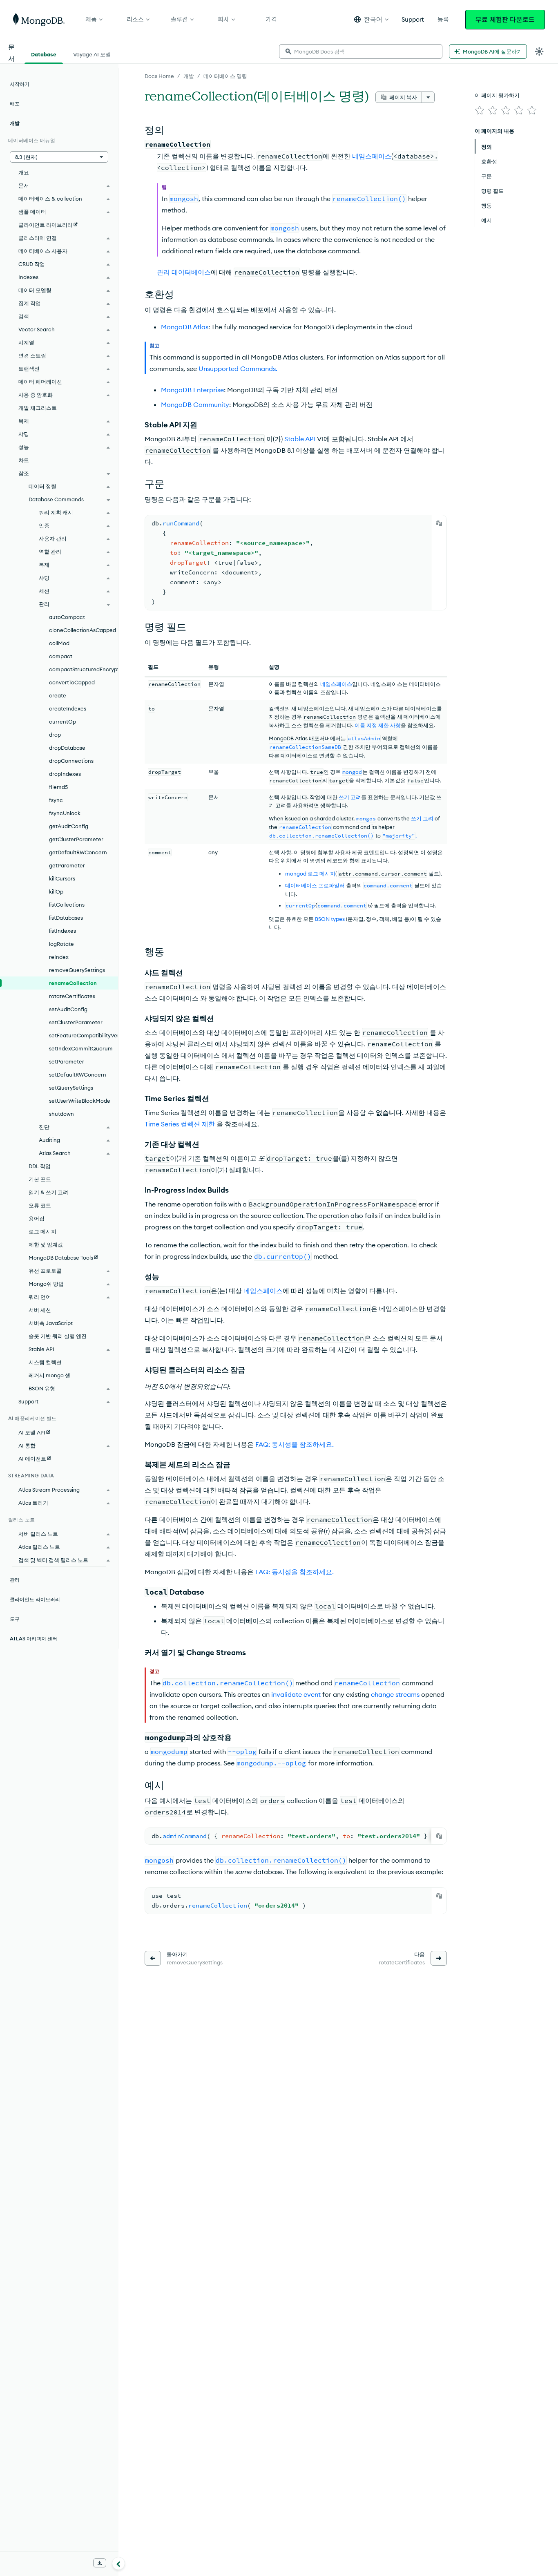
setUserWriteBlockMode (80, 1101)
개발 (189, 76)
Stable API (300, 439)
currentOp (62, 722)
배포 (15, 104)
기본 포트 (40, 1179)
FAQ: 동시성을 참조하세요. (295, 1444)
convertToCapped (72, 682)
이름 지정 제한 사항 (378, 725)
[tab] (44, 54)
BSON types (330, 919)
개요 (24, 172)
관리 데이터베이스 (184, 272)
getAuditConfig (69, 826)
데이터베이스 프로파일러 (315, 885)
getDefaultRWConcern (78, 852)
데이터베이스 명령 (225, 76)
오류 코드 (40, 1205)
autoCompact (67, 617)
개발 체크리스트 (38, 408)
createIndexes (68, 708)
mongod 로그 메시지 (310, 874)
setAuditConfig (68, 1009)
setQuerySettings (71, 1088)
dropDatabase (67, 748)
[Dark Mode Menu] (539, 51)
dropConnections (71, 761)
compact (61, 656)
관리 (15, 1580)
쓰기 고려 (350, 797)
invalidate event (296, 1694)
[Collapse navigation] (118, 2563)
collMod (59, 643)
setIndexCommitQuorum (81, 1048)
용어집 (37, 1218)
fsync (56, 800)
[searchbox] (361, 51)
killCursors (62, 878)
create (58, 695)
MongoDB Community (195, 404)
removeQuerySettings (77, 970)
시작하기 (20, 84)
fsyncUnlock (65, 813)
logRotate (61, 944)
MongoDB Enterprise (192, 390)
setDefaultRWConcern (78, 1075)
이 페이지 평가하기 (497, 95)
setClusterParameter (76, 1022)
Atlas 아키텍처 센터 (33, 1639)
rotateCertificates (72, 996)
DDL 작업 (40, 1166)
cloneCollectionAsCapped (83, 630)
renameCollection (73, 983)
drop (55, 735)
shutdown (61, 1114)
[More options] (428, 97)
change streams (395, 1694)
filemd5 (58, 787)
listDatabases (66, 918)
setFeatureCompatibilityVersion (84, 1035)
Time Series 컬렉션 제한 (180, 1124)
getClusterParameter (76, 839)
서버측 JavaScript (51, 1323)
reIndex (59, 957)
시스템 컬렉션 (45, 1362)
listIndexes (62, 931)
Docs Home (159, 76)
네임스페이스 (372, 156)
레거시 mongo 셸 (49, 1375)
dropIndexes (65, 774)
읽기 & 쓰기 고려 (48, 1192)
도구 (15, 1619)
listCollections (67, 905)
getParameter (67, 865)
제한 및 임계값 (46, 1244)
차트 (24, 460)
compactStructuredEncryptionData (84, 669)
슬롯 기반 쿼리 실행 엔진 (58, 1336)
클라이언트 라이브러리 (35, 1599)
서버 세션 (40, 1310)
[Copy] (439, 523)
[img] (480, 110)
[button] (371, 19)
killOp (56, 891)
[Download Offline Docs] (100, 2563)
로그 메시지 (42, 1231)
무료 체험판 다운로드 (505, 20)
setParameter (67, 1061)
